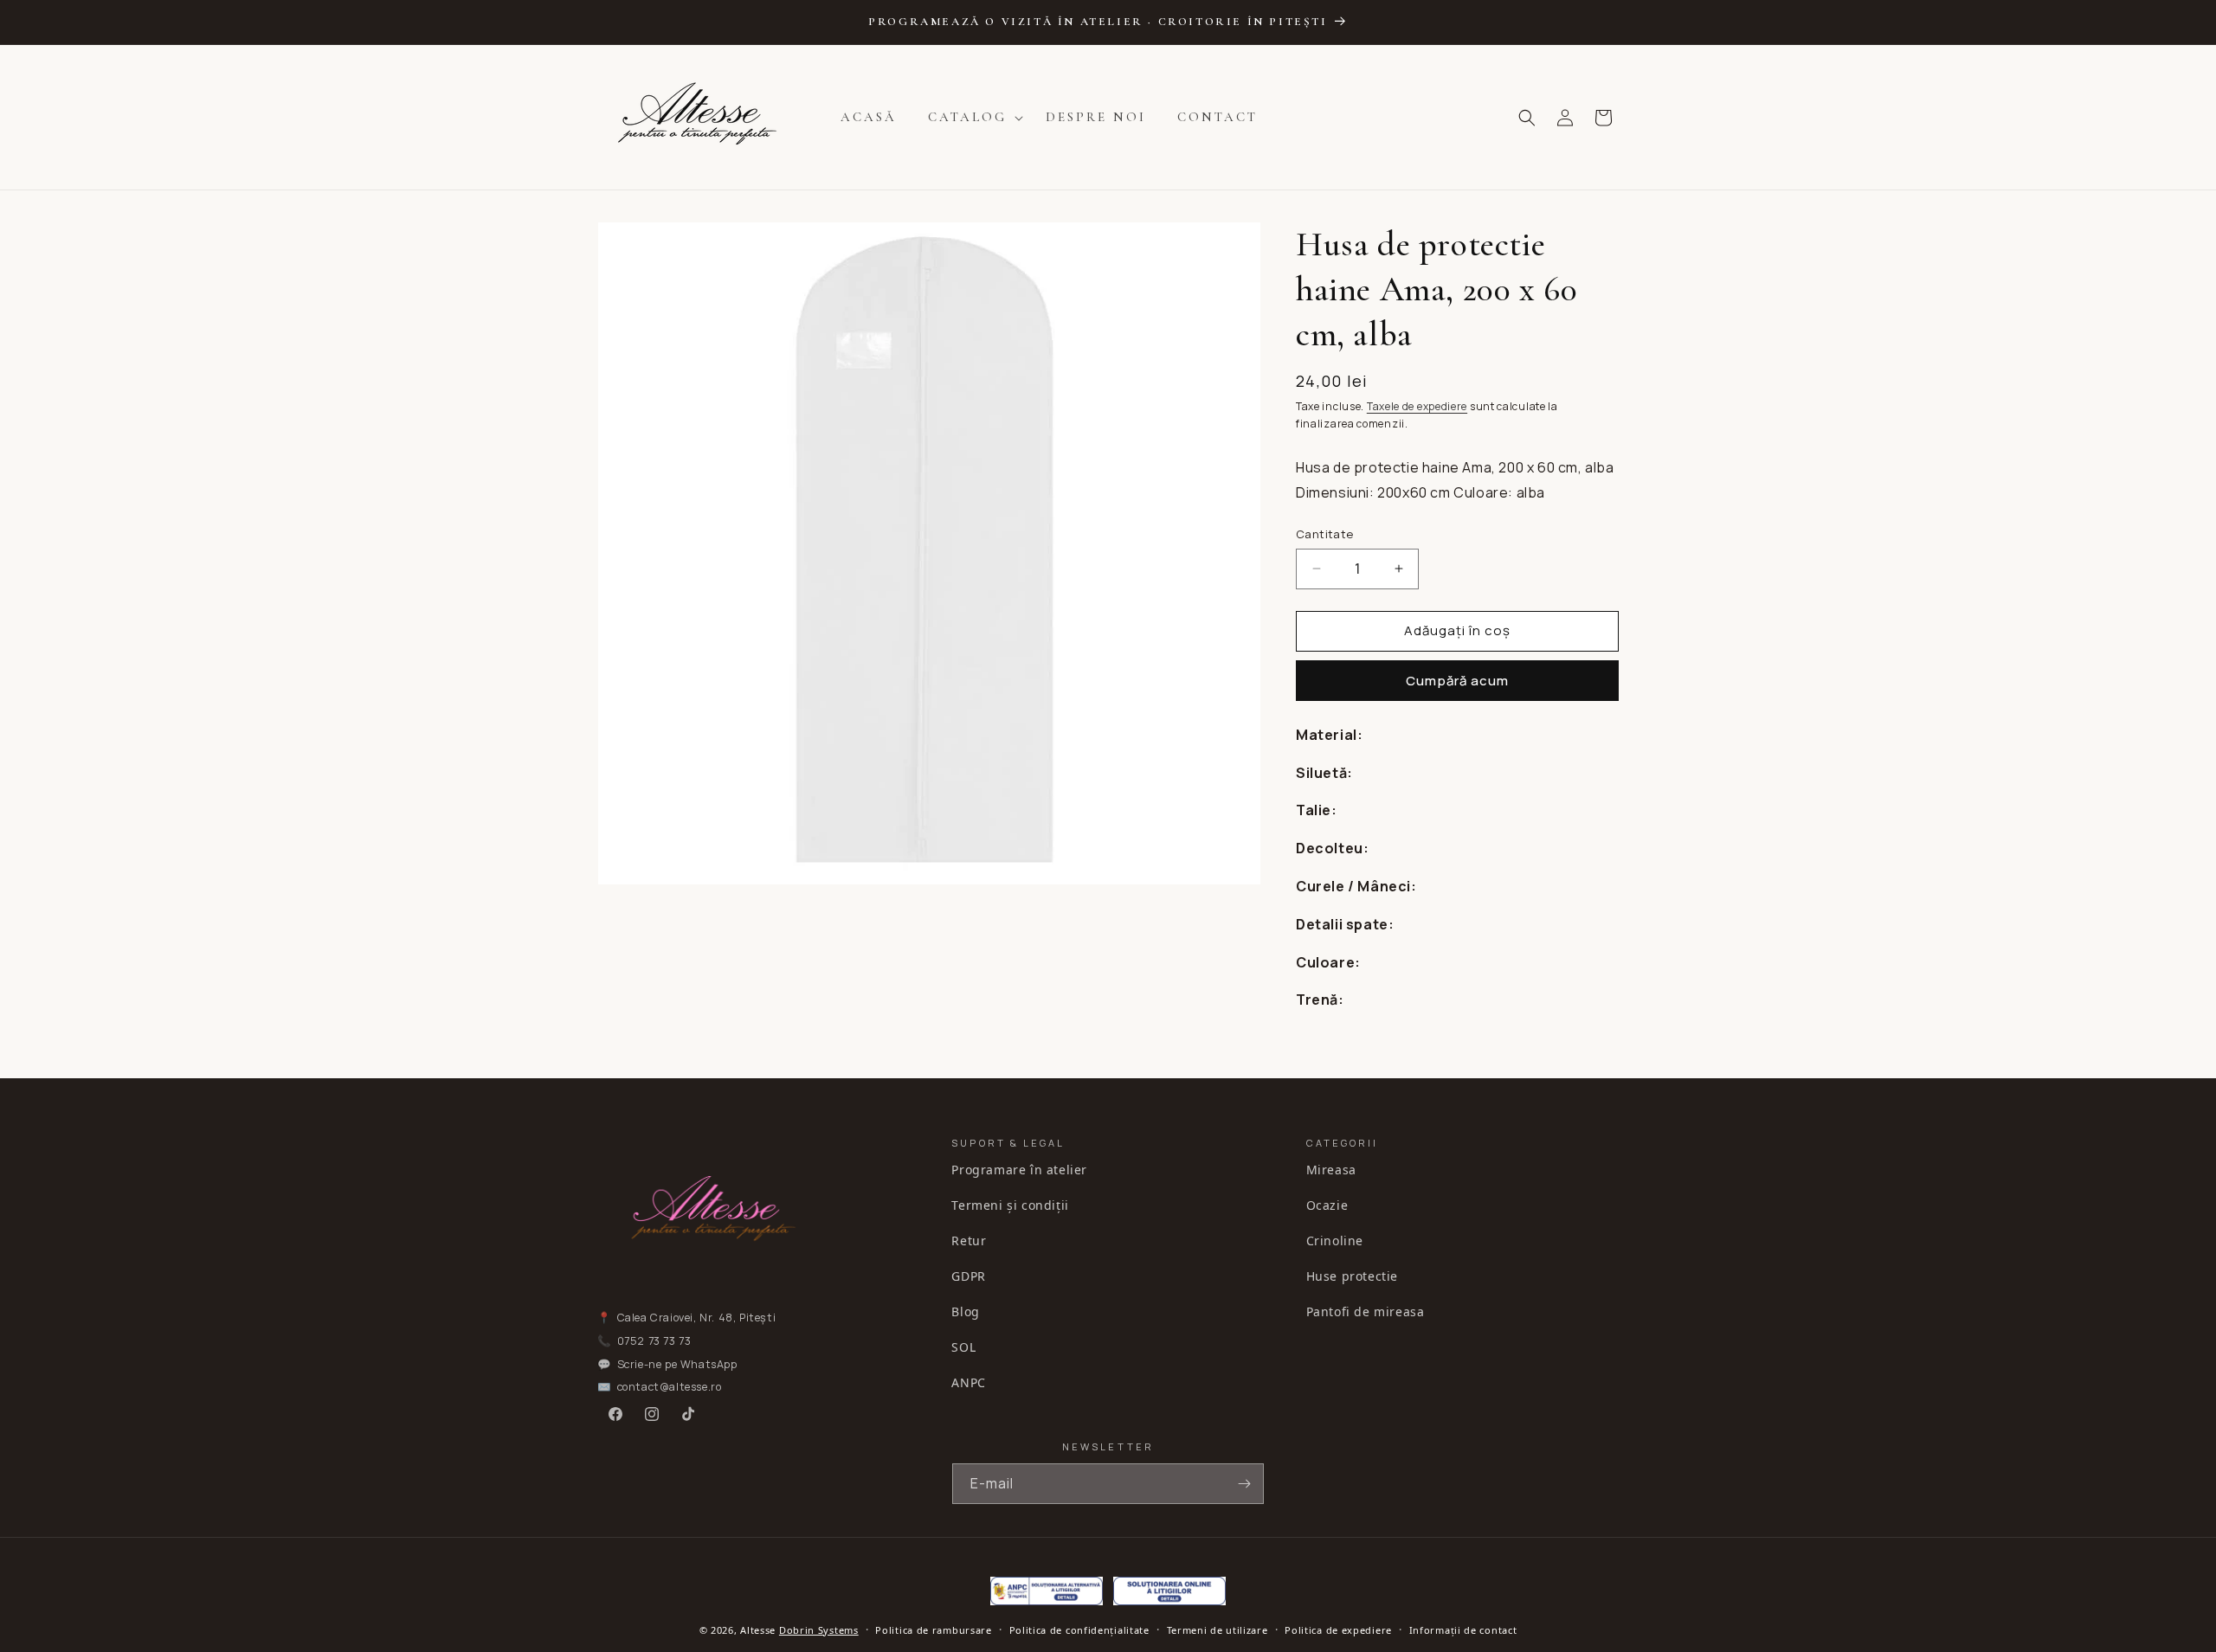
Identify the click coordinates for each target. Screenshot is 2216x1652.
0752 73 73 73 (654, 1341)
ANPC (968, 1382)
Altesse (758, 1630)
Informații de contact (1463, 1630)
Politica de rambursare (933, 1630)
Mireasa (1331, 1170)
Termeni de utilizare (1218, 1630)
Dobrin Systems (819, 1630)
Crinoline (1335, 1241)
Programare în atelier (1019, 1170)
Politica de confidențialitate (1079, 1630)
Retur (969, 1241)
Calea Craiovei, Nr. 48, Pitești (697, 1318)
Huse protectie (1352, 1276)
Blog (965, 1311)
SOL (963, 1347)
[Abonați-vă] (1244, 1484)
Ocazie (1327, 1205)
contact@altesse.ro (670, 1387)
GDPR (968, 1276)
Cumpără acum (1457, 681)
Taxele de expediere (1417, 406)
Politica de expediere (1338, 1630)
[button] (971, 118)
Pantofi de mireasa (1366, 1311)
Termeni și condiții (1010, 1205)
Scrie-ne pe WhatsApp (677, 1364)
